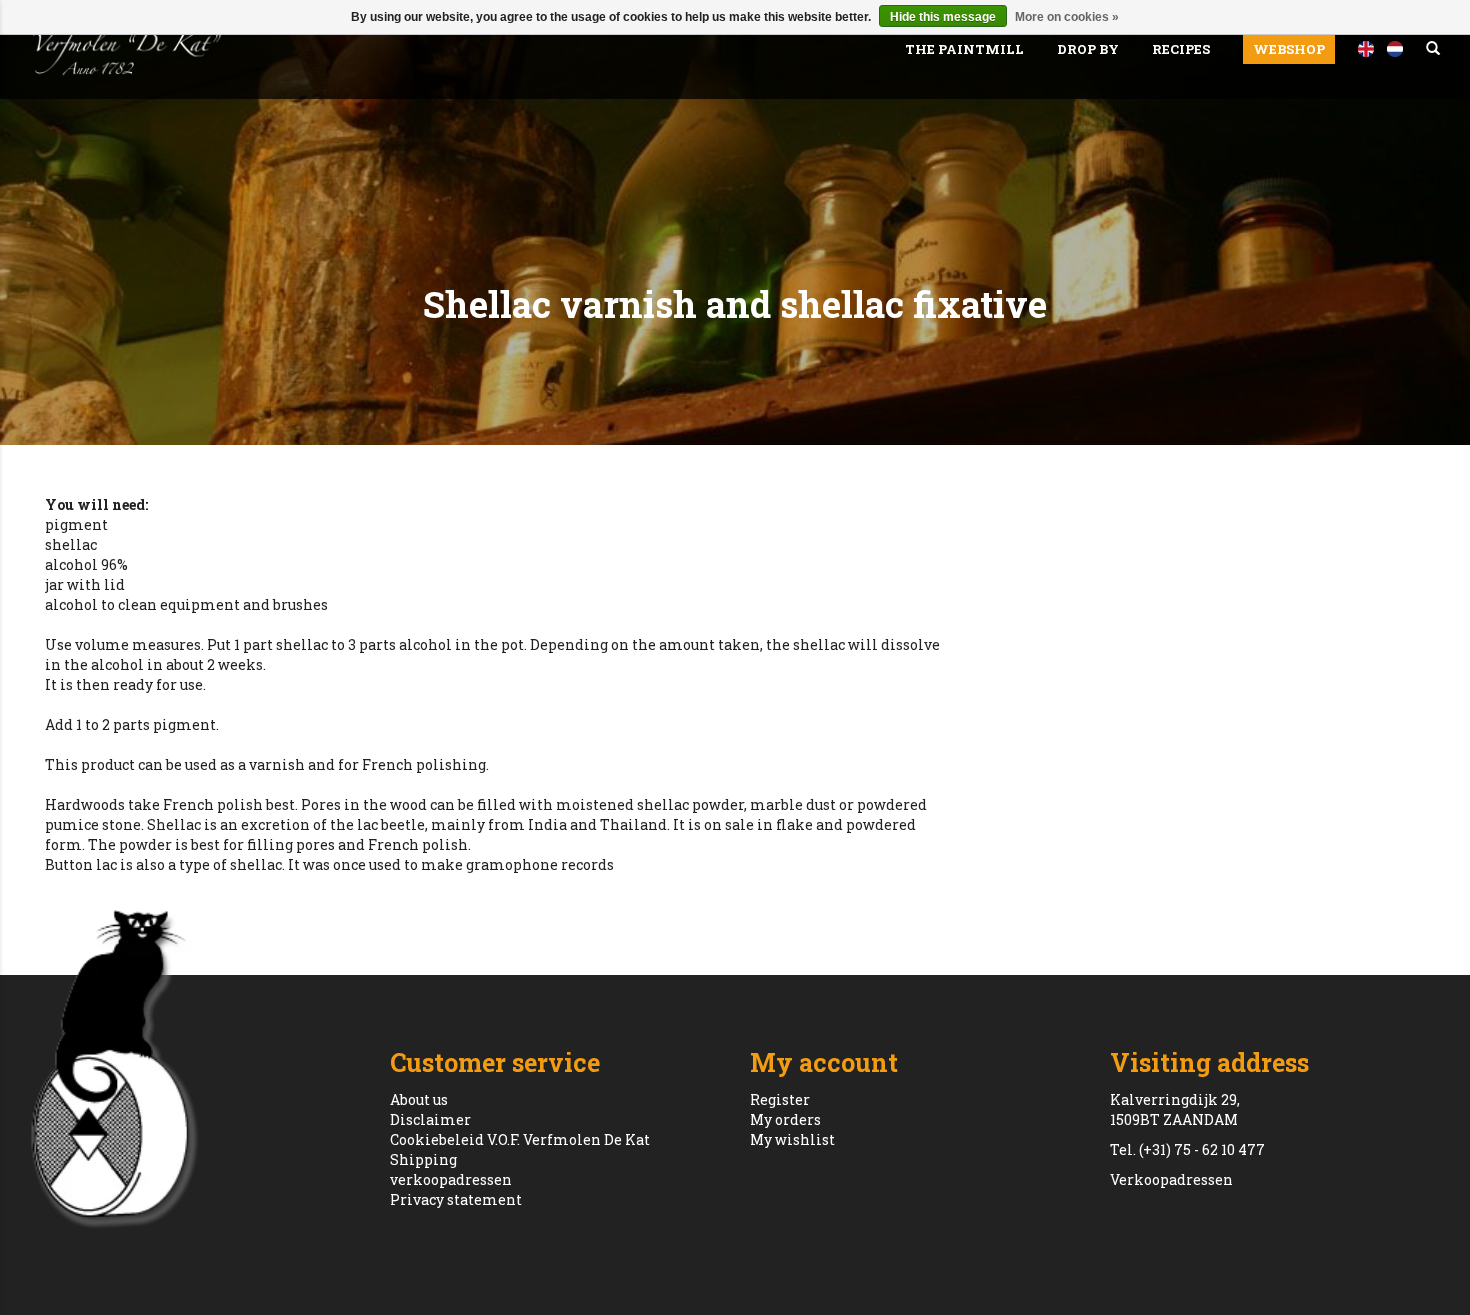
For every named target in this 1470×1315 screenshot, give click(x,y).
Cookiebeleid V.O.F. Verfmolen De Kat (520, 1139)
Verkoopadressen (1171, 1179)
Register (780, 1099)
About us (419, 1099)
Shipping (423, 1159)
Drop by (1088, 49)
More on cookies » (1067, 17)
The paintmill (964, 49)
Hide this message (943, 17)
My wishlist (792, 1139)
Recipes (1181, 49)
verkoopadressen (451, 1179)
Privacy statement (456, 1199)
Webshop (1289, 49)
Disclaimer (430, 1119)
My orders (785, 1119)
